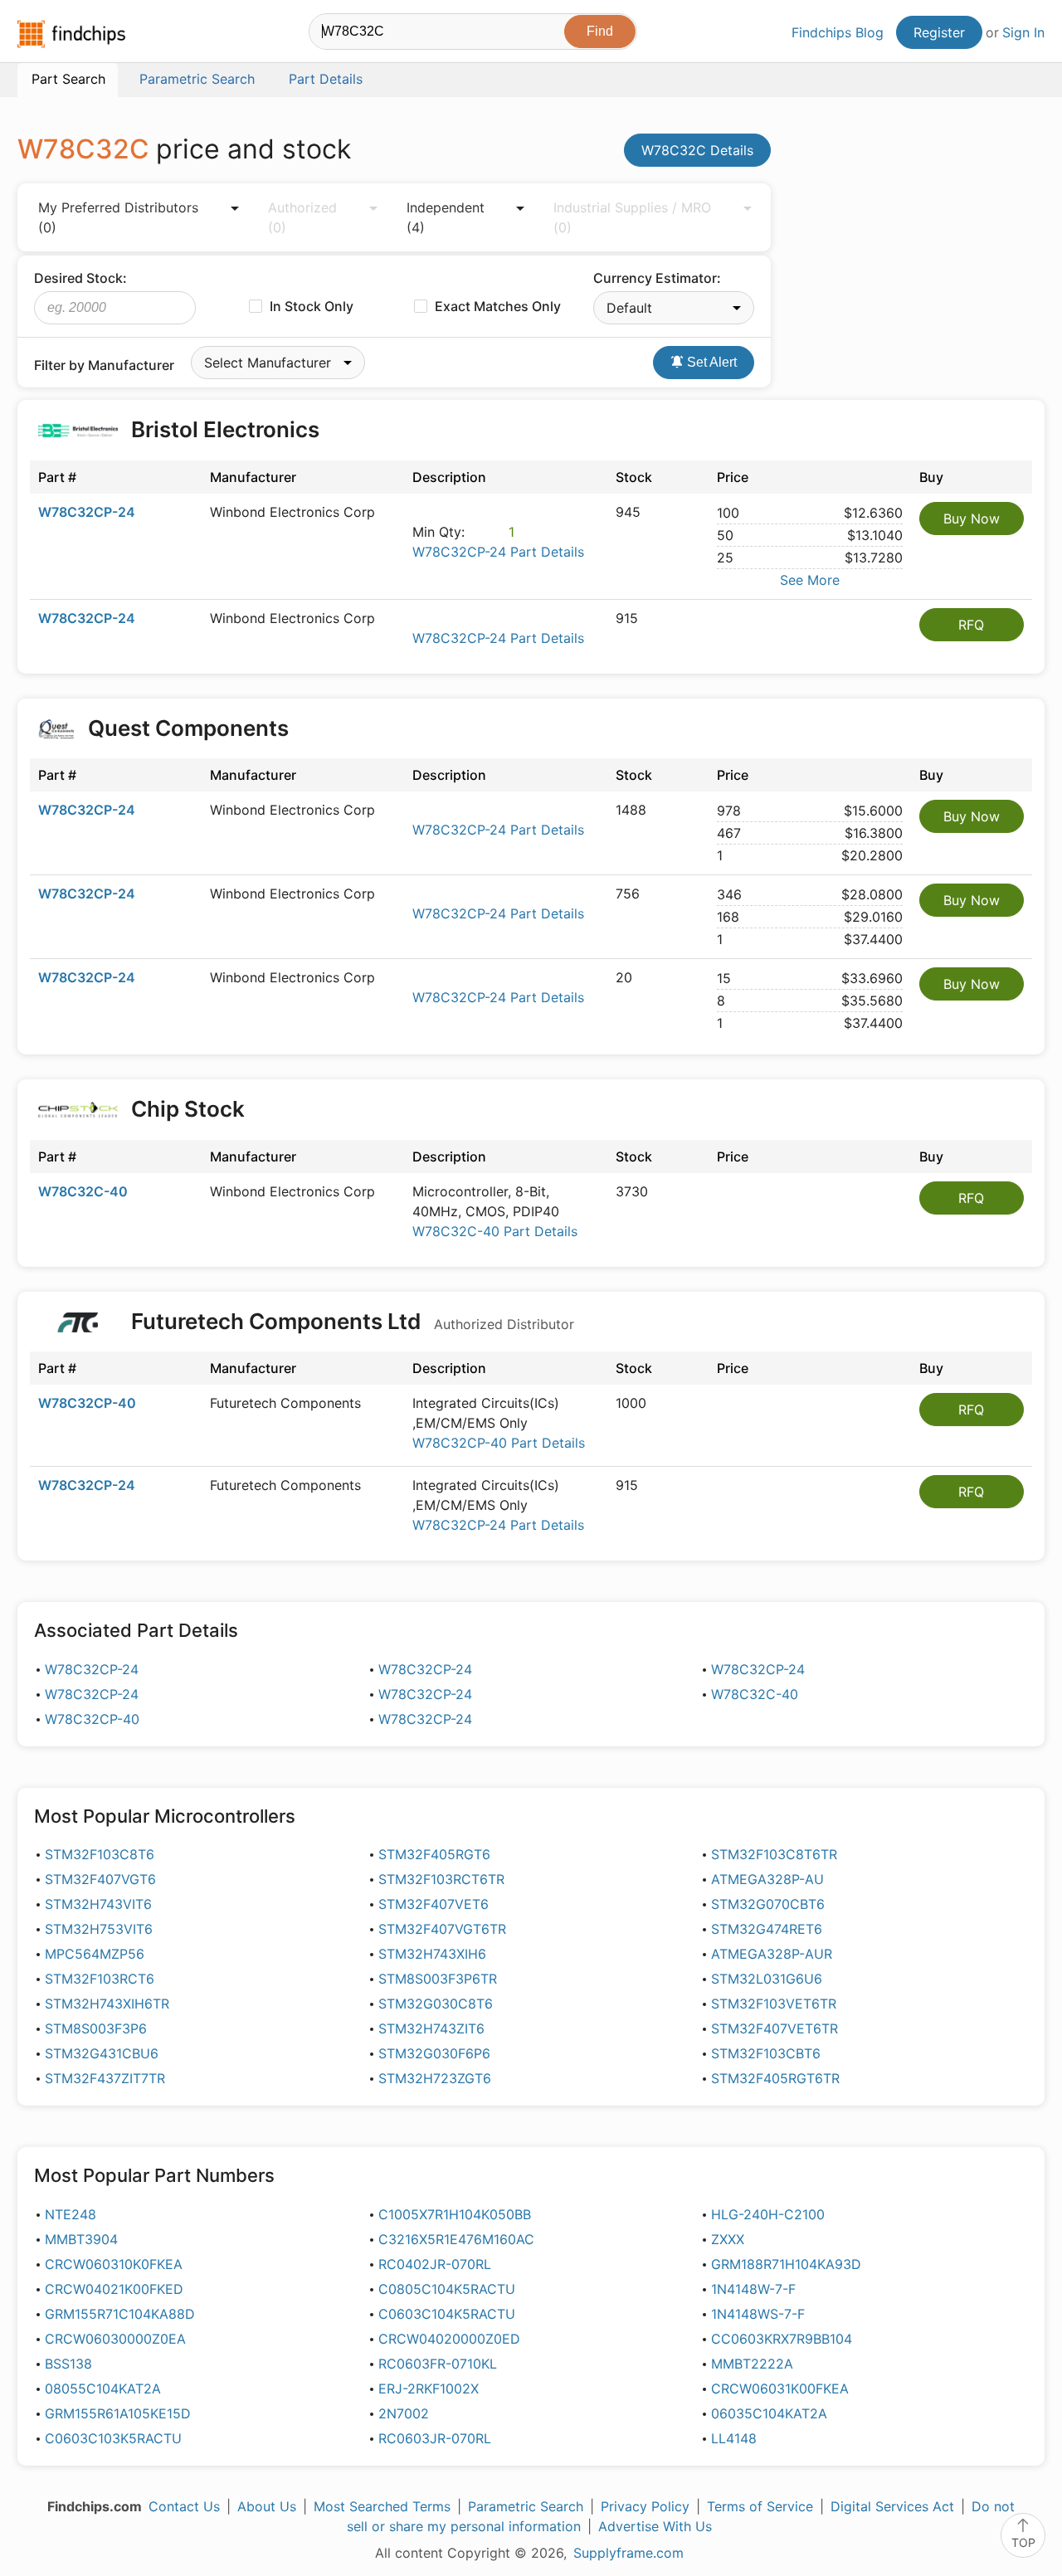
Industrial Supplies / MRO (632, 217)
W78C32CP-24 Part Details (498, 552)
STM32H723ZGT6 (435, 2078)
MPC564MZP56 (95, 1954)
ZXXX (728, 2239)
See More (810, 580)
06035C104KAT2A (769, 2413)
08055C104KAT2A (103, 2389)
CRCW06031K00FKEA (780, 2389)
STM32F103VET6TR (774, 2004)
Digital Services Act (892, 2506)
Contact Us (184, 2506)
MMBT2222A (752, 2364)
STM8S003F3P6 (96, 2028)
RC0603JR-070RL (435, 2438)
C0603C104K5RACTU (447, 2314)
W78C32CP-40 (87, 1403)
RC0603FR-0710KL (438, 2364)
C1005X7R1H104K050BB (455, 2214)
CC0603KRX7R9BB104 (782, 2339)
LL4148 (734, 2438)
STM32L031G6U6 (767, 1979)
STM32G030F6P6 (434, 2053)
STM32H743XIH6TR (107, 2004)
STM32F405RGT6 (434, 1854)
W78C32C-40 (83, 1191)
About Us (267, 2506)
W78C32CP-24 (87, 512)
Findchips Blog (838, 32)
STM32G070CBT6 (768, 1904)
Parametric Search (526, 2506)
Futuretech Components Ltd (350, 1321)
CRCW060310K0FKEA (114, 2264)
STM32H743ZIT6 (431, 2028)
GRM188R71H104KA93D (786, 2264)
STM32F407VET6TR (775, 2028)
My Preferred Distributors (118, 217)
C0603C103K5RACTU (113, 2438)
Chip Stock (188, 1109)
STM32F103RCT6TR (441, 1879)
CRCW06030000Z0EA (115, 2339)
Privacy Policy (645, 2506)
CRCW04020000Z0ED (449, 2339)
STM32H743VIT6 (98, 1904)
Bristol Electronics (225, 429)
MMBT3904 (81, 2239)
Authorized (302, 217)
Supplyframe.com (628, 2553)
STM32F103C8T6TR (774, 1854)
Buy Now (972, 519)
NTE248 (71, 2214)
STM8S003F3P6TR (438, 1979)
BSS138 (68, 2364)
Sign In (1023, 32)
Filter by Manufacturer (104, 365)
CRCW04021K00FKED (114, 2289)
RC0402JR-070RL (435, 2264)
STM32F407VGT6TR (442, 1929)
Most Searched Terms (382, 2506)
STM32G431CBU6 (102, 2053)
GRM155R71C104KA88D (120, 2314)
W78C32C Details (697, 150)
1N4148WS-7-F (758, 2314)
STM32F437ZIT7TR (105, 2078)
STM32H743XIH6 (432, 1954)
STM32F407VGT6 (100, 1879)
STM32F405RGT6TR (775, 2078)
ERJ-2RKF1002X (429, 2389)
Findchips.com (71, 34)
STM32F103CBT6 (766, 2053)
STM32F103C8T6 (100, 1854)
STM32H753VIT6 (99, 1929)
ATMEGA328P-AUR (772, 1954)
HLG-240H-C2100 (768, 2214)
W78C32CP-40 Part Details (499, 1443)
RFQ (971, 625)
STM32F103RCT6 (100, 1979)
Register (939, 32)
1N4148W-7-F (753, 2289)
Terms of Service (760, 2506)
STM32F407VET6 (434, 1904)
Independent (446, 217)
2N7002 (404, 2413)
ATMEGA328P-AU (767, 1879)
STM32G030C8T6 (436, 2004)
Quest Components (188, 728)
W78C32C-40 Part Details (495, 1231)
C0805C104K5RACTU (447, 2289)
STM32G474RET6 (767, 1929)
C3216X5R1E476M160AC (456, 2239)
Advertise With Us (655, 2526)
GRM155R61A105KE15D (118, 2413)
